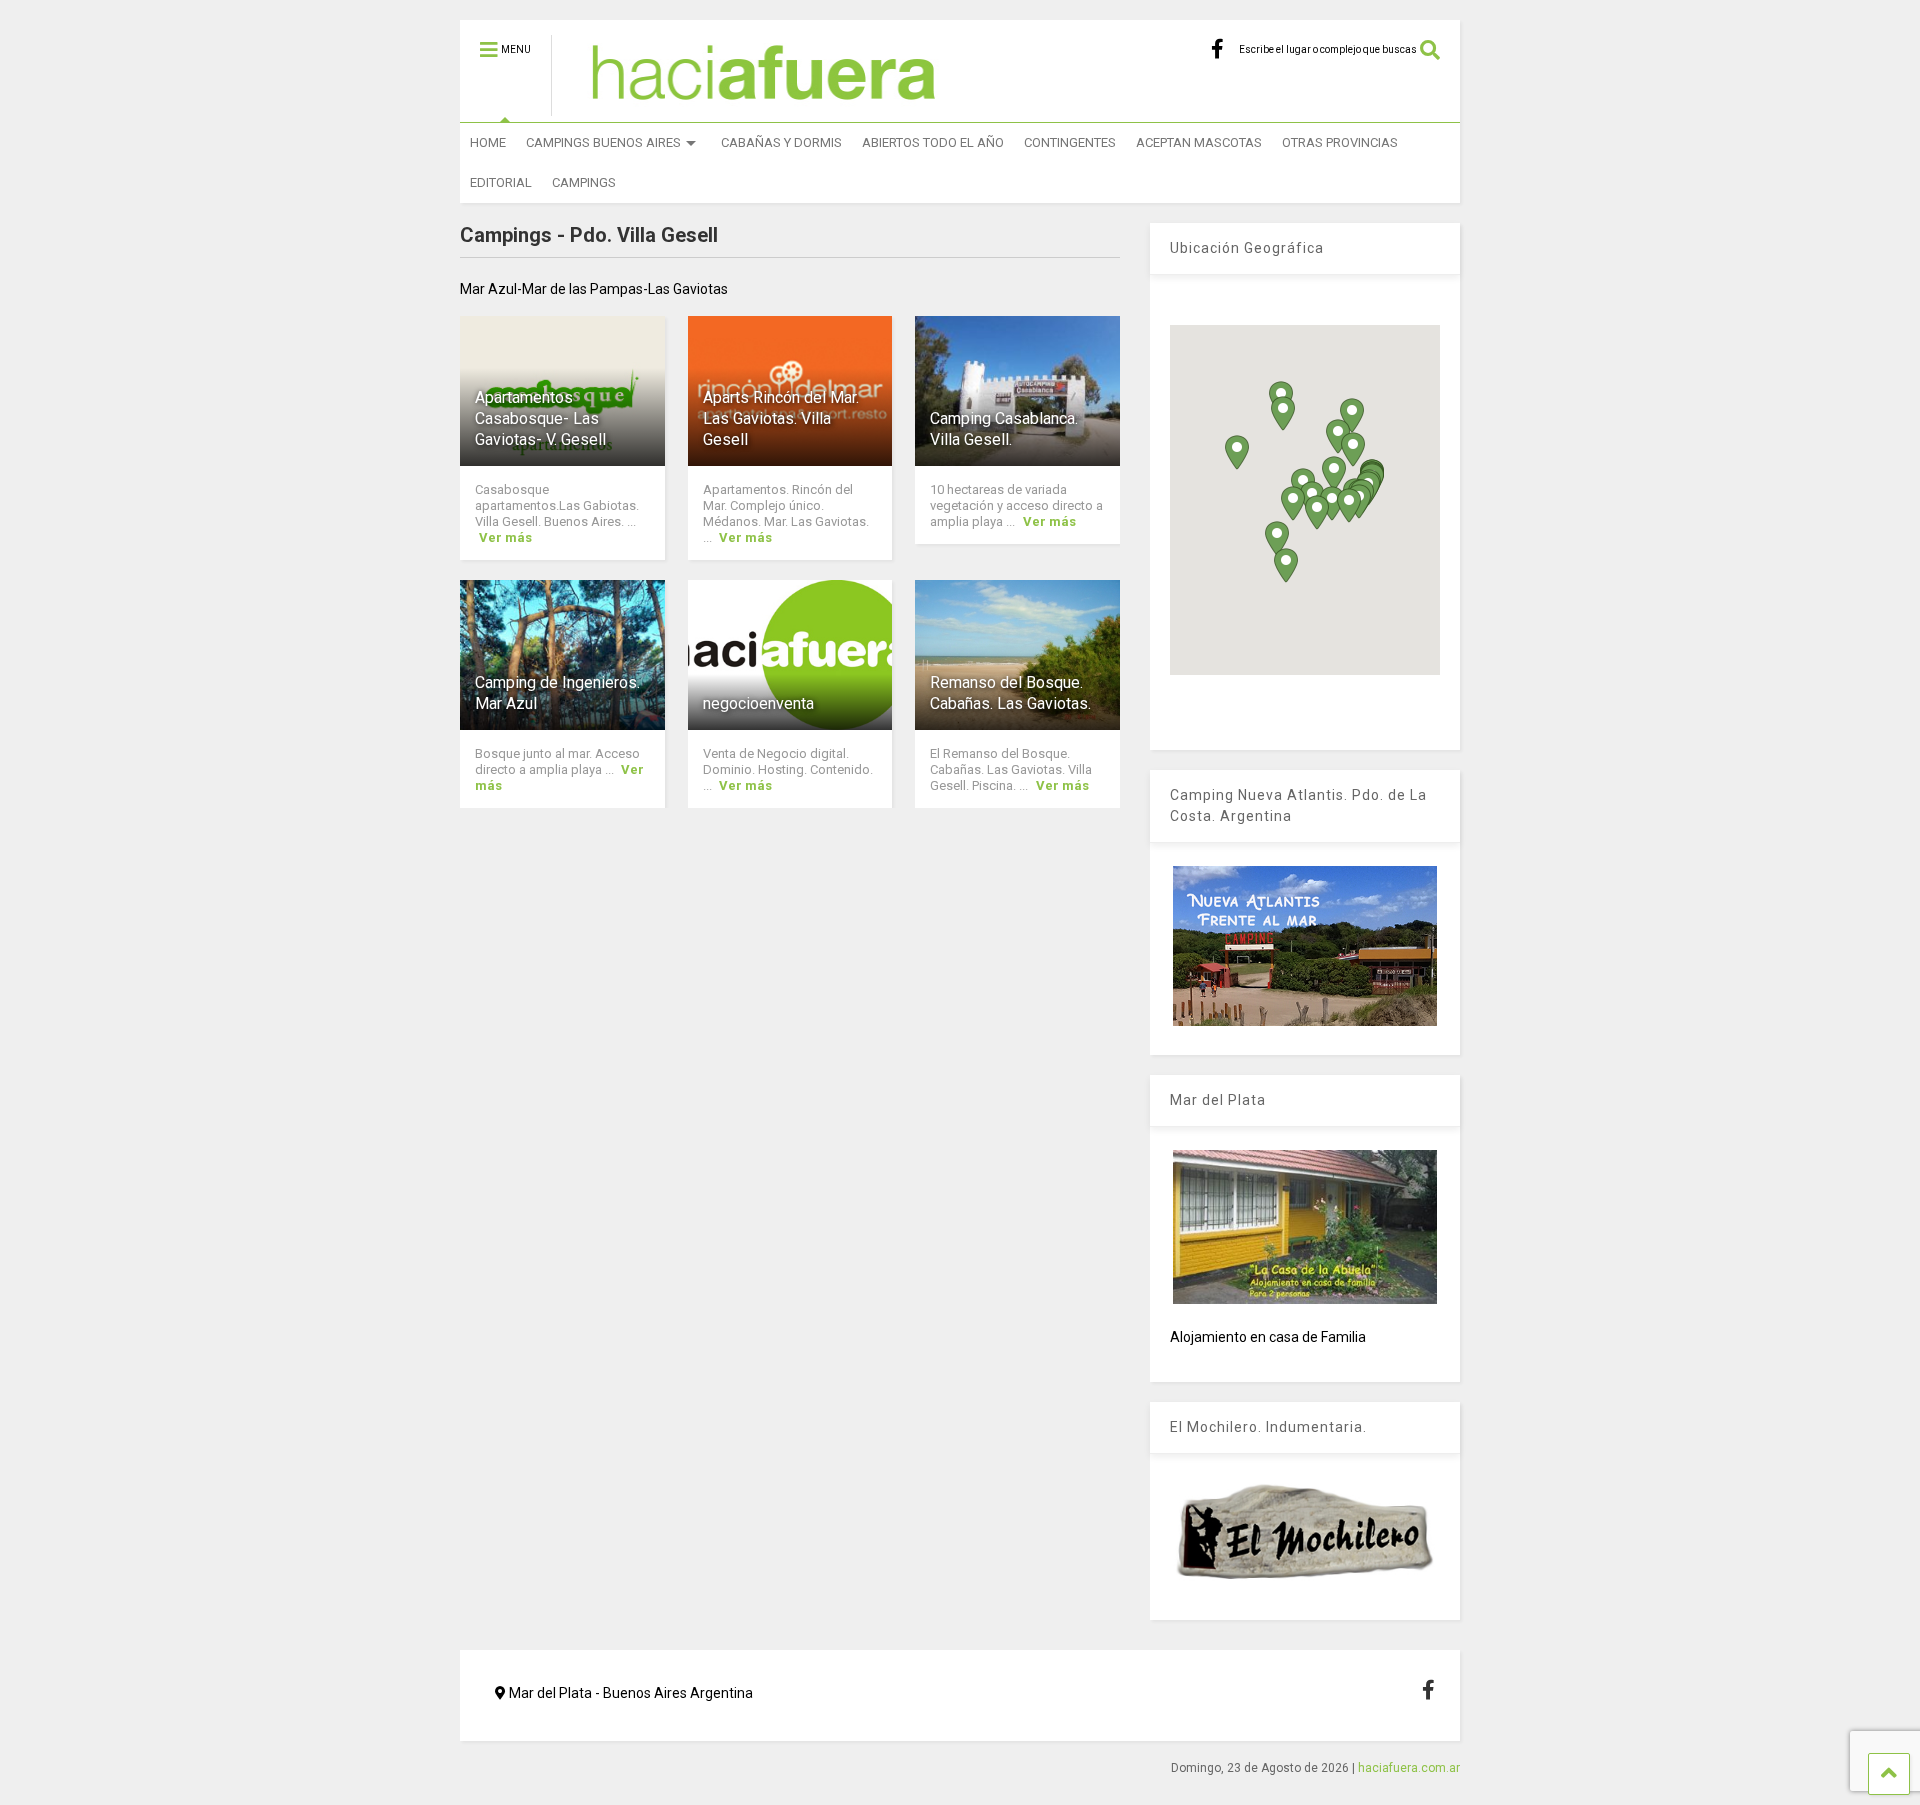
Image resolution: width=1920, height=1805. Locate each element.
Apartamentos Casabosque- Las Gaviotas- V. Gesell (540, 418)
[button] (1293, 503)
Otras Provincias (1340, 142)
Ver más (505, 537)
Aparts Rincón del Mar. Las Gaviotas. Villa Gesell (781, 418)
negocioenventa (758, 703)
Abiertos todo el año (933, 142)
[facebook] (1217, 49)
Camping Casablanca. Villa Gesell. (1004, 429)
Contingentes (1070, 142)
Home (488, 142)
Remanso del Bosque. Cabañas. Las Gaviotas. (1010, 693)
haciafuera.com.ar (1409, 1768)
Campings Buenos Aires (603, 142)
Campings (584, 182)
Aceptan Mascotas (1199, 142)
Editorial (501, 182)
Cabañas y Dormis (781, 142)
